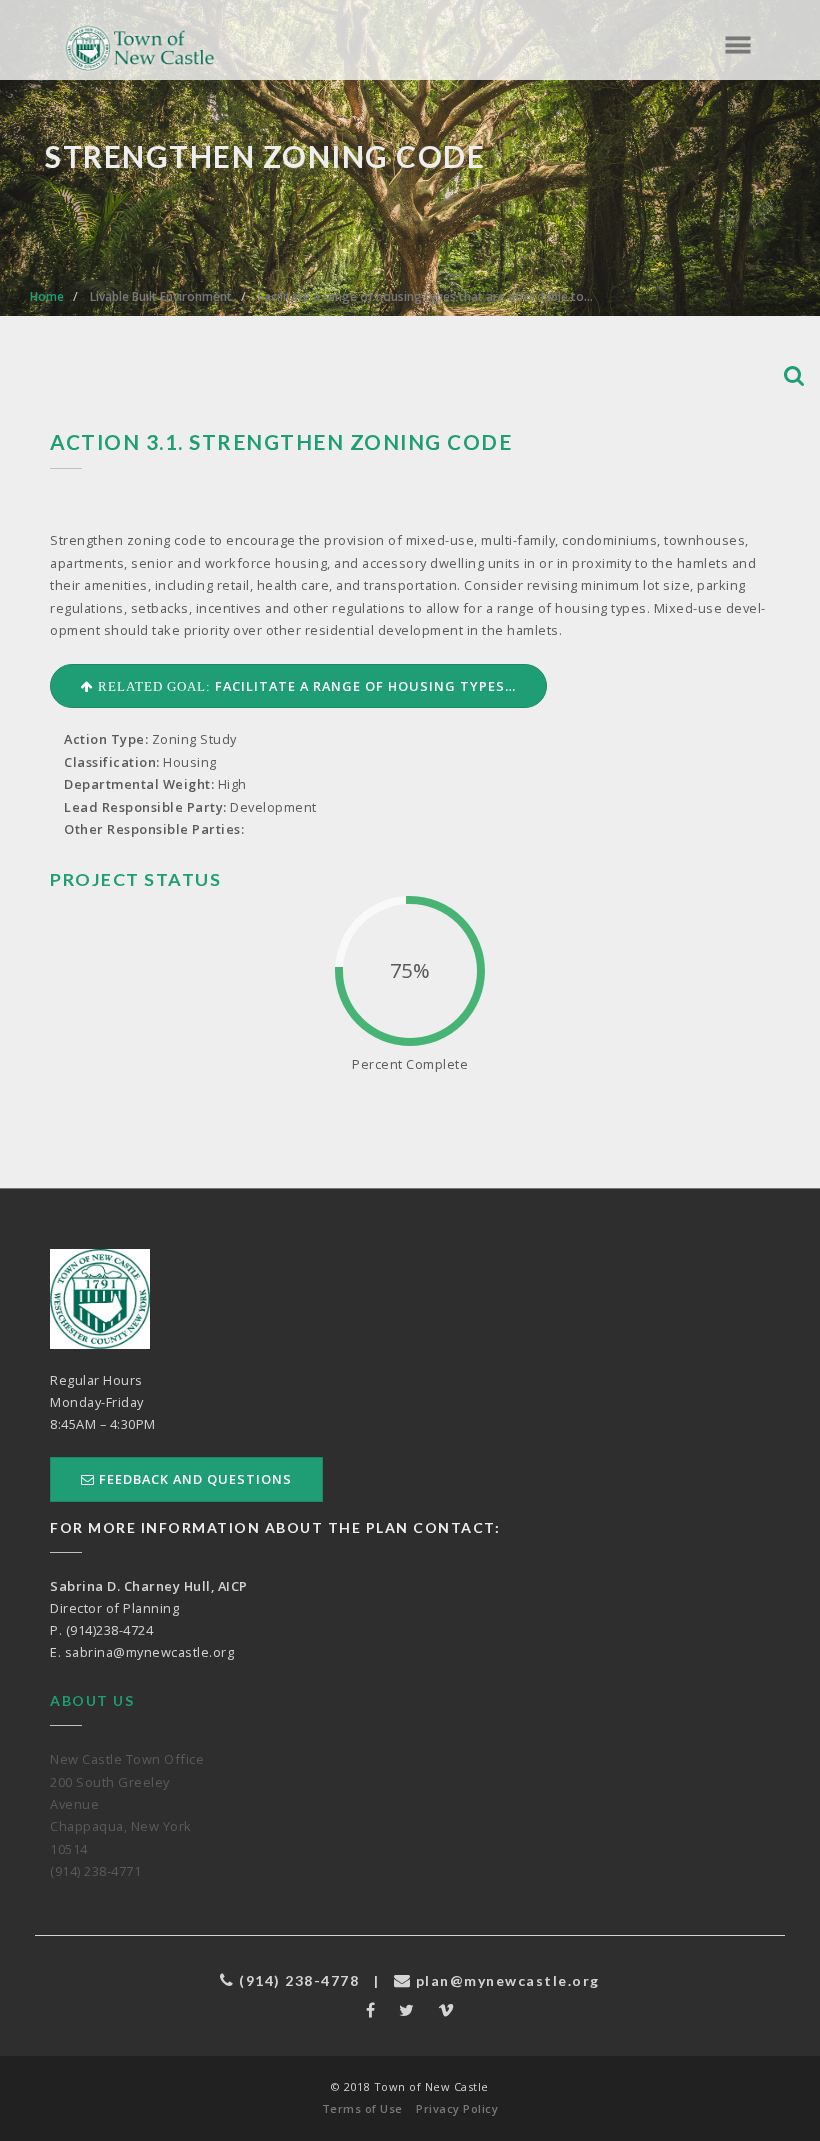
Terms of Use (362, 2108)
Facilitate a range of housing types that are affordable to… (425, 296)
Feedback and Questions (193, 1479)
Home (47, 296)
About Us (92, 1700)
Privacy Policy (457, 2108)
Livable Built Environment (161, 296)
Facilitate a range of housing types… (305, 686)
